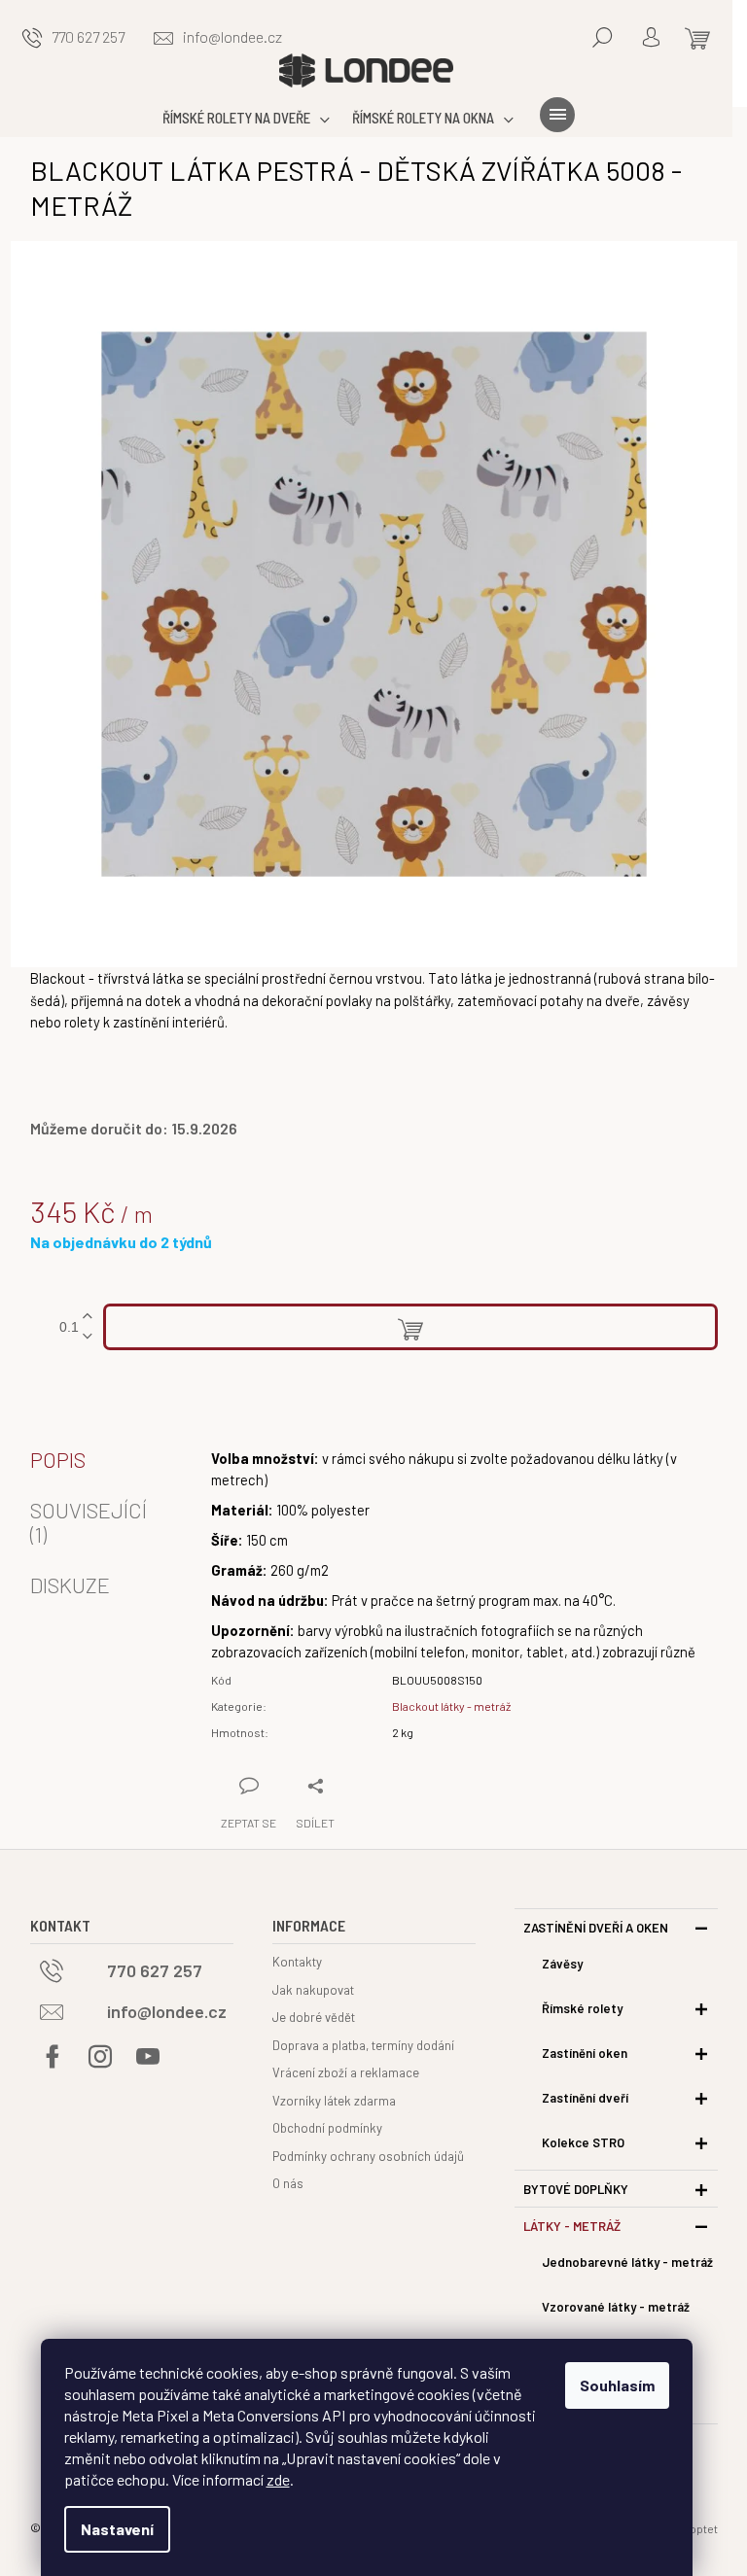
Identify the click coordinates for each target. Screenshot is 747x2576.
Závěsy (562, 1964)
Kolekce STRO (583, 2142)
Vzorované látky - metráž (616, 2307)
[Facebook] (53, 2057)
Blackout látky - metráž (451, 1706)
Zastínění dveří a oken (596, 1928)
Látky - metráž (572, 2226)
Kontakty (297, 1962)
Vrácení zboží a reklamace (346, 2072)
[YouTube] (148, 2057)
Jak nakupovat (313, 1990)
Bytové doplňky (576, 2189)
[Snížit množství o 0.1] (88, 1337)
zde (278, 2479)
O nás (288, 2183)
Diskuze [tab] (70, 1584)
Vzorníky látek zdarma (334, 2101)
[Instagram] (100, 2057)
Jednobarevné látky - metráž (627, 2262)
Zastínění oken (585, 2053)
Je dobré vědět (314, 2017)
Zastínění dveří (585, 2098)
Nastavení (117, 2529)
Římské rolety (582, 2008)
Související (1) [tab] (89, 1521)
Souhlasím (617, 2385)
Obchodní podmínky (327, 2128)
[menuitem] (251, 118)
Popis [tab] (58, 1459)
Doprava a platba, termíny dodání (363, 2045)
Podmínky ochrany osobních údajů (368, 2156)
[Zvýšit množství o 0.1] (88, 1317)
